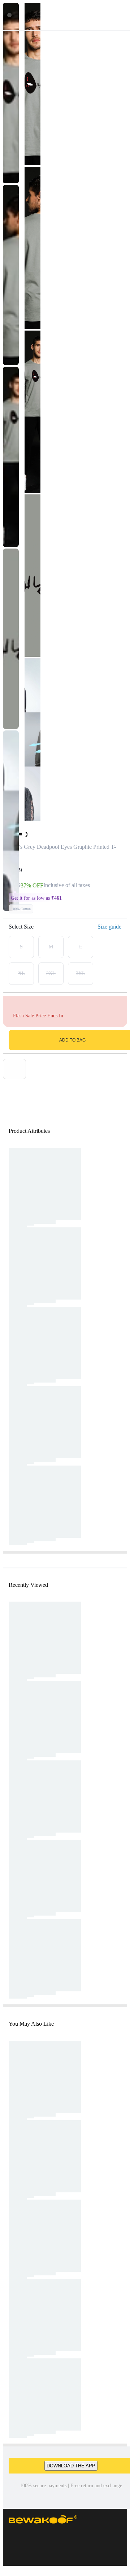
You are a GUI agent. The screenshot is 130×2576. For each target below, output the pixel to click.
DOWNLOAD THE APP (71, 2466)
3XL (81, 973)
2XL (51, 973)
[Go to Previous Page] (9, 15)
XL (21, 973)
